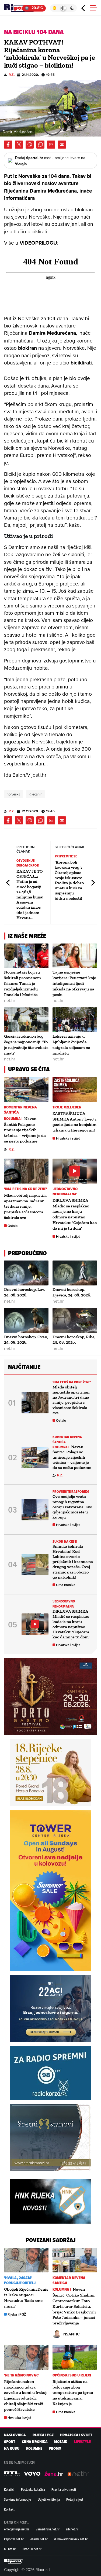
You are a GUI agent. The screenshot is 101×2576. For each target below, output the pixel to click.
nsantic (72, 2334)
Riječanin (35, 794)
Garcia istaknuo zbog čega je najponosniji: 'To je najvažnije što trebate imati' (26, 1044)
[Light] (54, 8)
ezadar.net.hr (39, 2539)
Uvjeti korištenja (49, 2499)
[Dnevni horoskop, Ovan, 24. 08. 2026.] (26, 1320)
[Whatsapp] (40, 145)
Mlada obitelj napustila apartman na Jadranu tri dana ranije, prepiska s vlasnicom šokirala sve (25, 1206)
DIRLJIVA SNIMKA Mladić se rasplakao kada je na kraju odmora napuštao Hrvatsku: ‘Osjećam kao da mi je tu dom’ (75, 1214)
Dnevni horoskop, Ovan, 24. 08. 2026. (26, 1340)
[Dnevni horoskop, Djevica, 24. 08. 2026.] (75, 1273)
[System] (63, 8)
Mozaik (61, 2442)
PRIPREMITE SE (66, 856)
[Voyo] (32, 2474)
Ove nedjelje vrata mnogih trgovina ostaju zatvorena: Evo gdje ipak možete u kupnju (72, 1507)
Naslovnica (15, 2435)
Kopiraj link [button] (62, 145)
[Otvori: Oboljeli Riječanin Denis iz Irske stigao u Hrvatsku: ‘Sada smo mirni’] (26, 2260)
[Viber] (30, 145)
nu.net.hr (10, 2549)
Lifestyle (82, 2442)
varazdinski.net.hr (48, 2529)
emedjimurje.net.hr (17, 2529)
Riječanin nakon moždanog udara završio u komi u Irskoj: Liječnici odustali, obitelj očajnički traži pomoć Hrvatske (26, 2395)
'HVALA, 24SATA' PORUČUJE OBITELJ (20, 2280)
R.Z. (12, 75)
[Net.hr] (12, 2474)
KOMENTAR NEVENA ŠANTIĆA (21, 1110)
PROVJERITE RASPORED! (71, 1492)
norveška (14, 794)
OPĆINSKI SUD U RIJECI (72, 2375)
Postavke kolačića (33, 2489)
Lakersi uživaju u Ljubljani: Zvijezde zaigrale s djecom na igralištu (71, 1044)
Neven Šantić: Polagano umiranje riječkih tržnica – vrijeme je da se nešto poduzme (25, 1130)
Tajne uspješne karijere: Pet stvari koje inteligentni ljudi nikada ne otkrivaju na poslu (74, 983)
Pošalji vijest (75, 2499)
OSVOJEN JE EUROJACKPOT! (28, 863)
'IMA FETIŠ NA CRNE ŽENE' (26, 1189)
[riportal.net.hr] (13, 2561)
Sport (10, 2442)
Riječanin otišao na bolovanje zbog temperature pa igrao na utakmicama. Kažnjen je (73, 2393)
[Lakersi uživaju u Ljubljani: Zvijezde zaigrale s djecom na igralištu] (75, 1020)
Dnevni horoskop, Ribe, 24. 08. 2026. (74, 1340)
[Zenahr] (54, 2474)
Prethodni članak (8, 883)
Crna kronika (66, 1585)
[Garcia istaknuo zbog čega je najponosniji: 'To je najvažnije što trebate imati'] (26, 1020)
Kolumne (34, 2448)
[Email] (51, 145)
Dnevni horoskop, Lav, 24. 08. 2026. (24, 1292)
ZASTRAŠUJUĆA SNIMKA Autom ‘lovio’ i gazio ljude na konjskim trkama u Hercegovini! (74, 1122)
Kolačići (9, 2489)
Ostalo (13, 1226)
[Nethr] (78, 2474)
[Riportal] (20, 8)
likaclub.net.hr (32, 2549)
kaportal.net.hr (14, 2539)
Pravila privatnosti (64, 2489)
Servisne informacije (18, 2499)
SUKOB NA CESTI (65, 1541)
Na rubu (12, 2448)
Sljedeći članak (93, 883)
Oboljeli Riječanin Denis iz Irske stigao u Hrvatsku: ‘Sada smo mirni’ (26, 2297)
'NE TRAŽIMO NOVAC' (22, 2375)
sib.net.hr (72, 2529)
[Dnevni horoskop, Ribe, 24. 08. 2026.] (75, 1320)
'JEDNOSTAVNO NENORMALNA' (65, 1192)
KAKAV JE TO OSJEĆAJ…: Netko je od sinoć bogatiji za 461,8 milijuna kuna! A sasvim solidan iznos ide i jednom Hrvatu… (30, 894)
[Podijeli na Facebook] (8, 145)
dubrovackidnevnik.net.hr (71, 2539)
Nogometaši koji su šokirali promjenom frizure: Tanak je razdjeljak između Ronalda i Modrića (22, 983)
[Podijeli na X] (19, 145)
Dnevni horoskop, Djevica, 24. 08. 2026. (72, 1292)
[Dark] (72, 8)
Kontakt (9, 2509)
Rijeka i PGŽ (17, 2314)
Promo (55, 2448)
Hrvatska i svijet (68, 1138)
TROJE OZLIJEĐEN (67, 1107)
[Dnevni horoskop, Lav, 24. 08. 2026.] (26, 1273)
